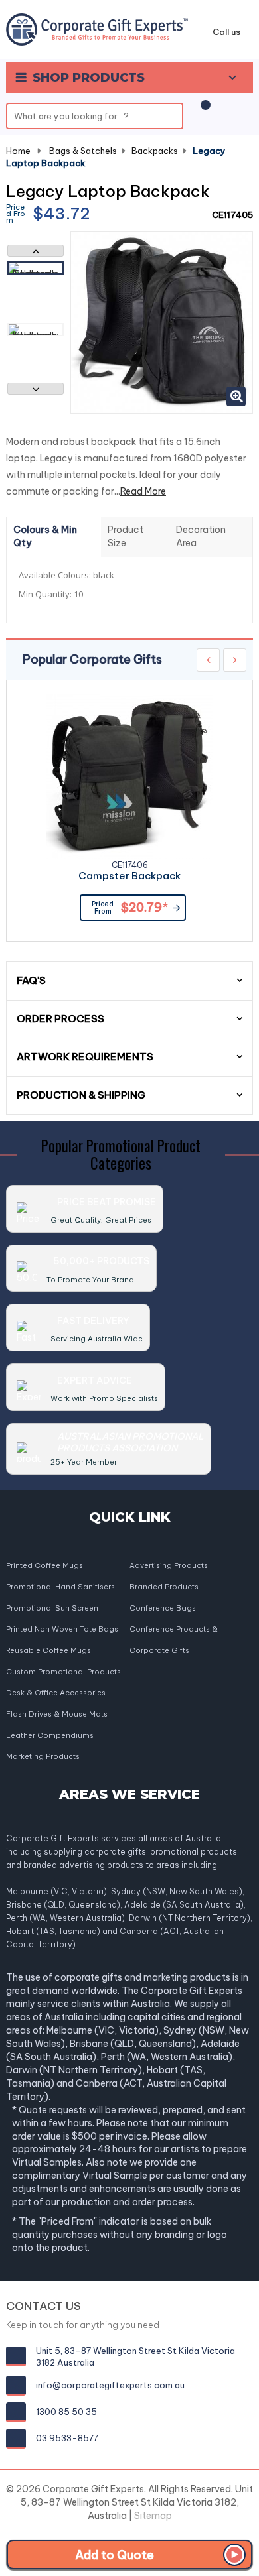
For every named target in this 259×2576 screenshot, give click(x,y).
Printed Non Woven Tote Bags (62, 1629)
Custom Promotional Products (63, 1672)
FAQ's (31, 980)
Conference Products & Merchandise (174, 1630)
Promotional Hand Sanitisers (60, 1587)
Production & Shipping (81, 1095)
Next (36, 389)
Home (18, 151)
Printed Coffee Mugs (44, 1565)
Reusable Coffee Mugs (48, 1650)
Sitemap (153, 2516)
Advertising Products (169, 1565)
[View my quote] (203, 112)
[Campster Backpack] (129, 776)
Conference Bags (163, 1608)
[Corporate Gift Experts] (97, 29)
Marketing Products (43, 1756)
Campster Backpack (129, 876)
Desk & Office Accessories (56, 1693)
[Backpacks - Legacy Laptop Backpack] (36, 268)
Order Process (60, 1019)
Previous (36, 251)
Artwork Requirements (85, 1057)
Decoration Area (201, 536)
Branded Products (164, 1587)
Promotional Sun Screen (52, 1608)
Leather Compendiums (50, 1735)
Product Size (126, 536)
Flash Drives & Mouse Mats (57, 1714)
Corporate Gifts (159, 1650)
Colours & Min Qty (45, 536)
